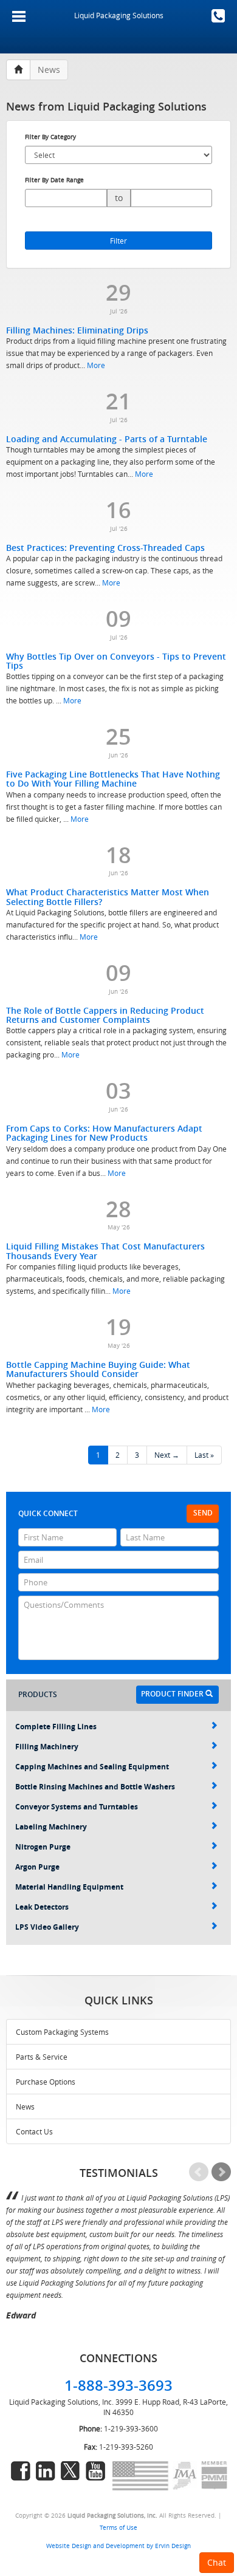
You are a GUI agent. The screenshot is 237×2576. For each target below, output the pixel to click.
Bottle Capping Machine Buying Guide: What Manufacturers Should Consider (98, 1369)
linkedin (46, 2471)
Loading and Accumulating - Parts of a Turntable (107, 439)
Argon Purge (37, 1867)
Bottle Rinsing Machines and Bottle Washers (95, 1787)
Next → (167, 1455)
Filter (118, 241)
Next (221, 2172)
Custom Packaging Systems (62, 2032)
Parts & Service (42, 2057)
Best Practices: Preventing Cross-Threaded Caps (105, 548)
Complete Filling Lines (56, 1727)
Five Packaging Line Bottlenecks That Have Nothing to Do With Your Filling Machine (113, 779)
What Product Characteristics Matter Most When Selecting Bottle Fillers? (108, 897)
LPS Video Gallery (47, 1927)
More (96, 365)
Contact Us (34, 2131)
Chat (217, 2562)
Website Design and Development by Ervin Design (118, 2546)
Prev (199, 2172)
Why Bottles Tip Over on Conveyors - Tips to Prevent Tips (116, 661)
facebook (21, 2471)
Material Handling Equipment (69, 1887)
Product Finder (173, 1694)
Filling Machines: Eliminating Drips (77, 330)
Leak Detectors (42, 1907)
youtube (95, 2471)
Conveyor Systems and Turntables (77, 1807)
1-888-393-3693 (218, 16)
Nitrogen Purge (43, 1847)
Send (203, 1513)
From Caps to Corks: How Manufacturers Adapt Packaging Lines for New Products (104, 1133)
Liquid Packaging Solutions (119, 15)
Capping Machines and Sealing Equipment (92, 1767)
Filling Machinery (47, 1747)
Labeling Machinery (51, 1827)
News (25, 2106)
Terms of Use (118, 2527)
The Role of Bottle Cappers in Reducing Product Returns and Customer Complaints (105, 1015)
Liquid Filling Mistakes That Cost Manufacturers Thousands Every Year (105, 1251)
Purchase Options (46, 2082)
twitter (70, 2471)
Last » (204, 1455)
